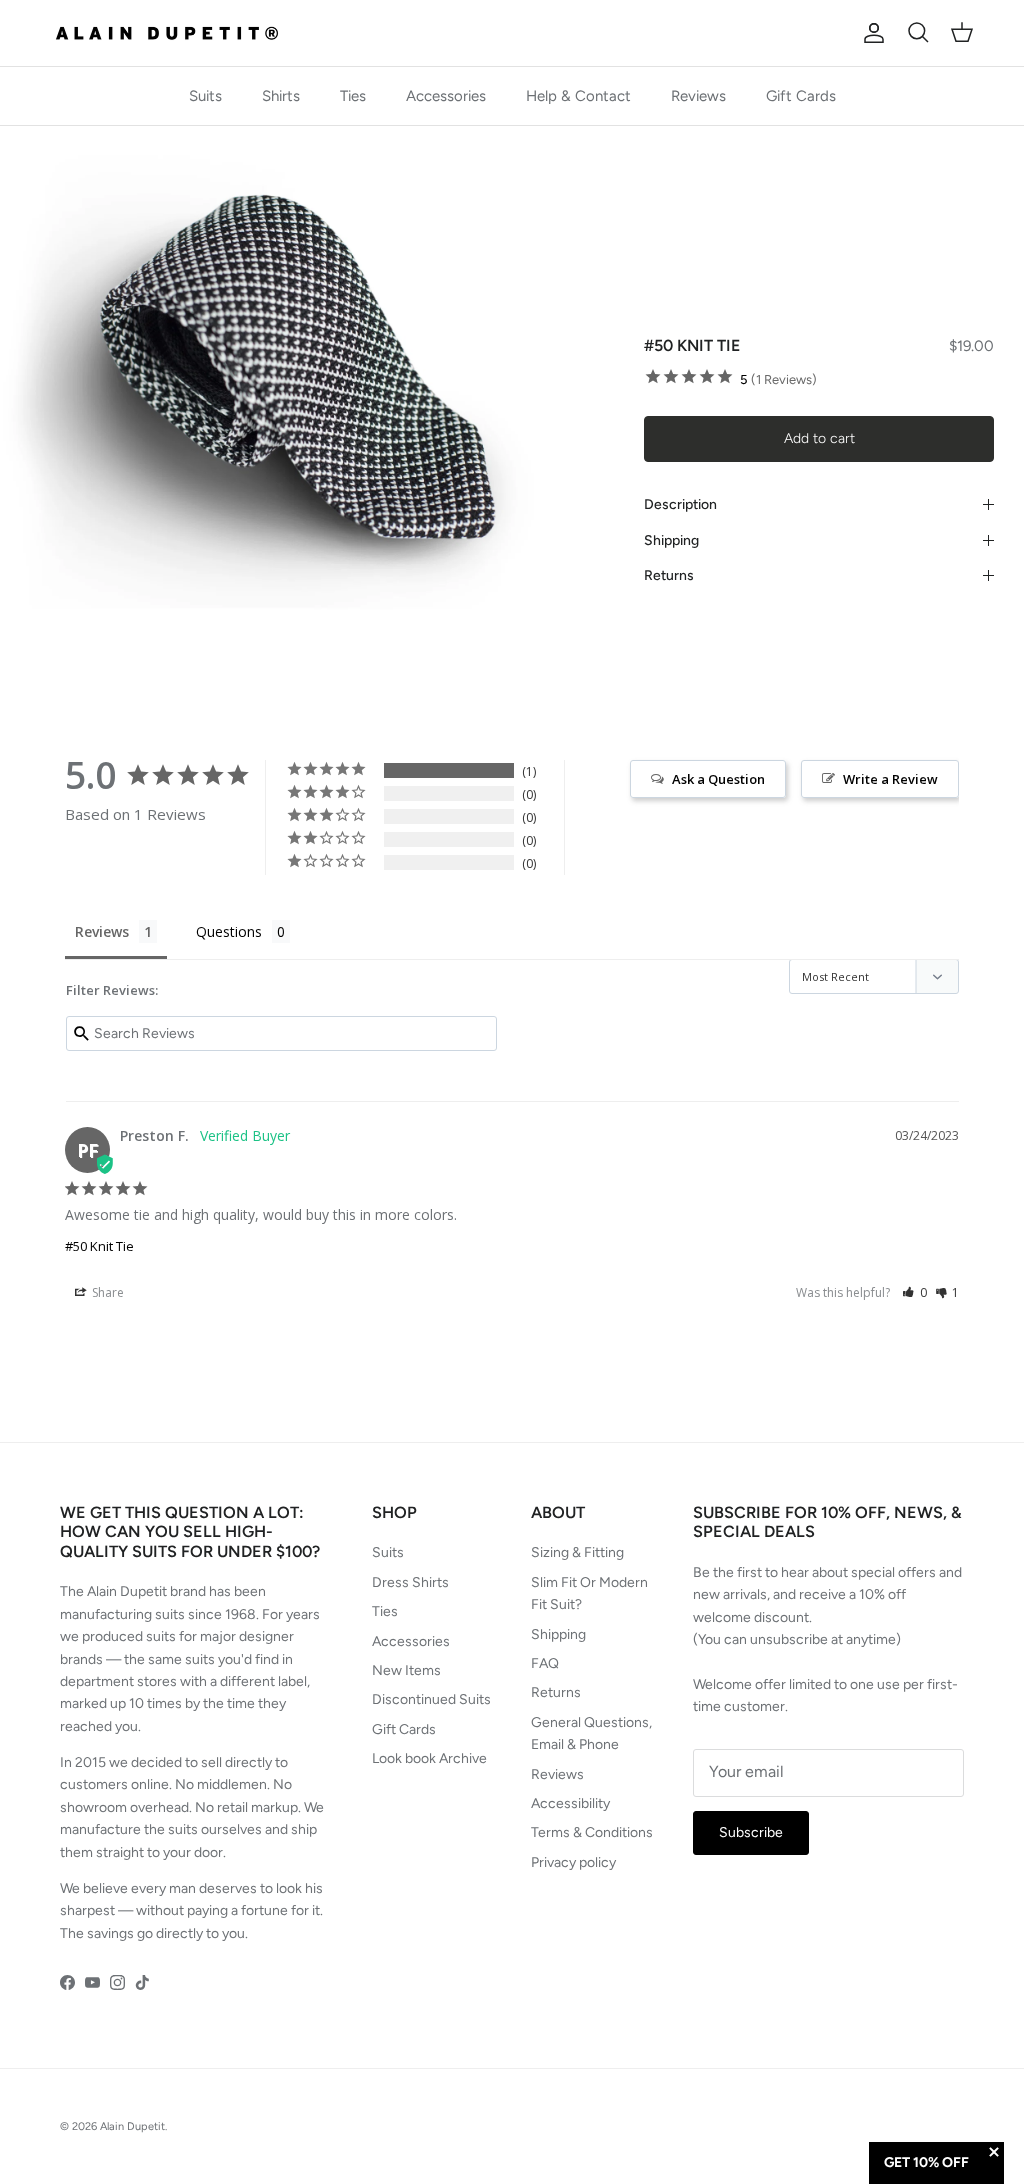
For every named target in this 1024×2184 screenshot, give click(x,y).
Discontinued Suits (431, 1699)
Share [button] (106, 1292)
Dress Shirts (410, 1582)
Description (680, 504)
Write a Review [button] (890, 779)
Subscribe (751, 1832)
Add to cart (819, 438)
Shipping (671, 540)
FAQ (545, 1663)
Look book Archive (429, 1758)
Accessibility (570, 1803)
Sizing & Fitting (577, 1552)
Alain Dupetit (132, 2126)
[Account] (870, 33)
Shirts (281, 96)
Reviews (698, 96)
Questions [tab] (229, 931)
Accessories (446, 96)
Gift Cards (801, 96)
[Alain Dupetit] (172, 33)
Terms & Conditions (592, 1832)
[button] (914, 1292)
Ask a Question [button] (718, 779)
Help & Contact (578, 96)
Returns (669, 575)
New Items (406, 1670)
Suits (205, 96)
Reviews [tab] (102, 931)
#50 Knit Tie (99, 1246)
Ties (353, 96)
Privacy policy (573, 1862)
